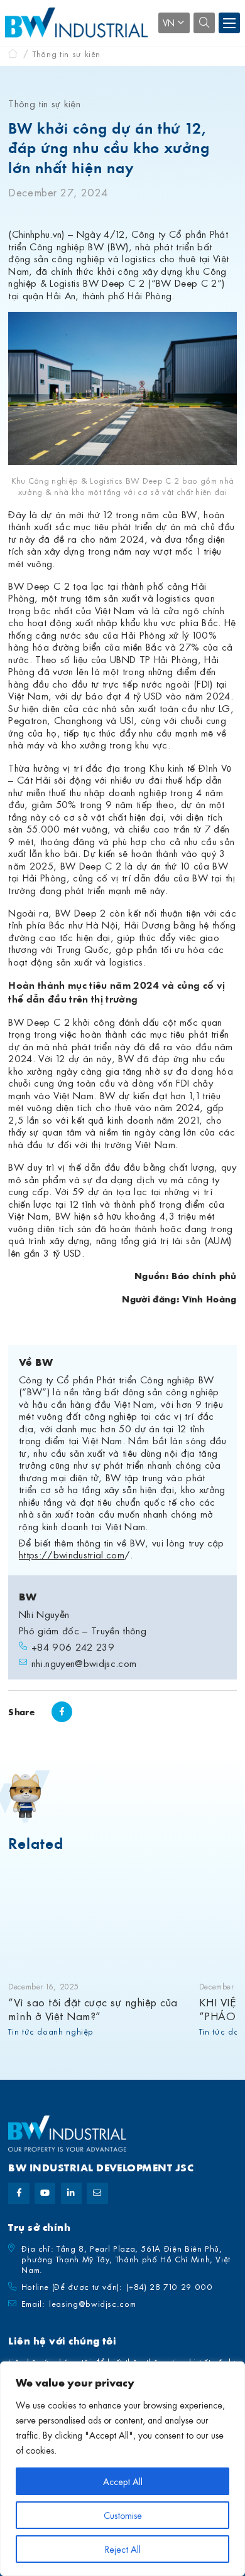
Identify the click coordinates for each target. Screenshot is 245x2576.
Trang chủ (13, 54)
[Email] (97, 2193)
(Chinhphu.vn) (36, 233)
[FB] (19, 2193)
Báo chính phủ (204, 1275)
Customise (123, 2515)
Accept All (123, 2481)
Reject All (123, 2549)
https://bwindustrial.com (72, 1554)
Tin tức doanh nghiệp (51, 2031)
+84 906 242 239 (73, 1647)
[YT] (45, 2193)
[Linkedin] (71, 2193)
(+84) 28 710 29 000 (169, 2286)
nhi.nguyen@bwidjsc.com (84, 1663)
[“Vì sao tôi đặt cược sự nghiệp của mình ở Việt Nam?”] (99, 1918)
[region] (122, 2469)
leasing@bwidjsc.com (92, 2303)
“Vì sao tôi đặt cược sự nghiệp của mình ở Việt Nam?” (93, 2009)
